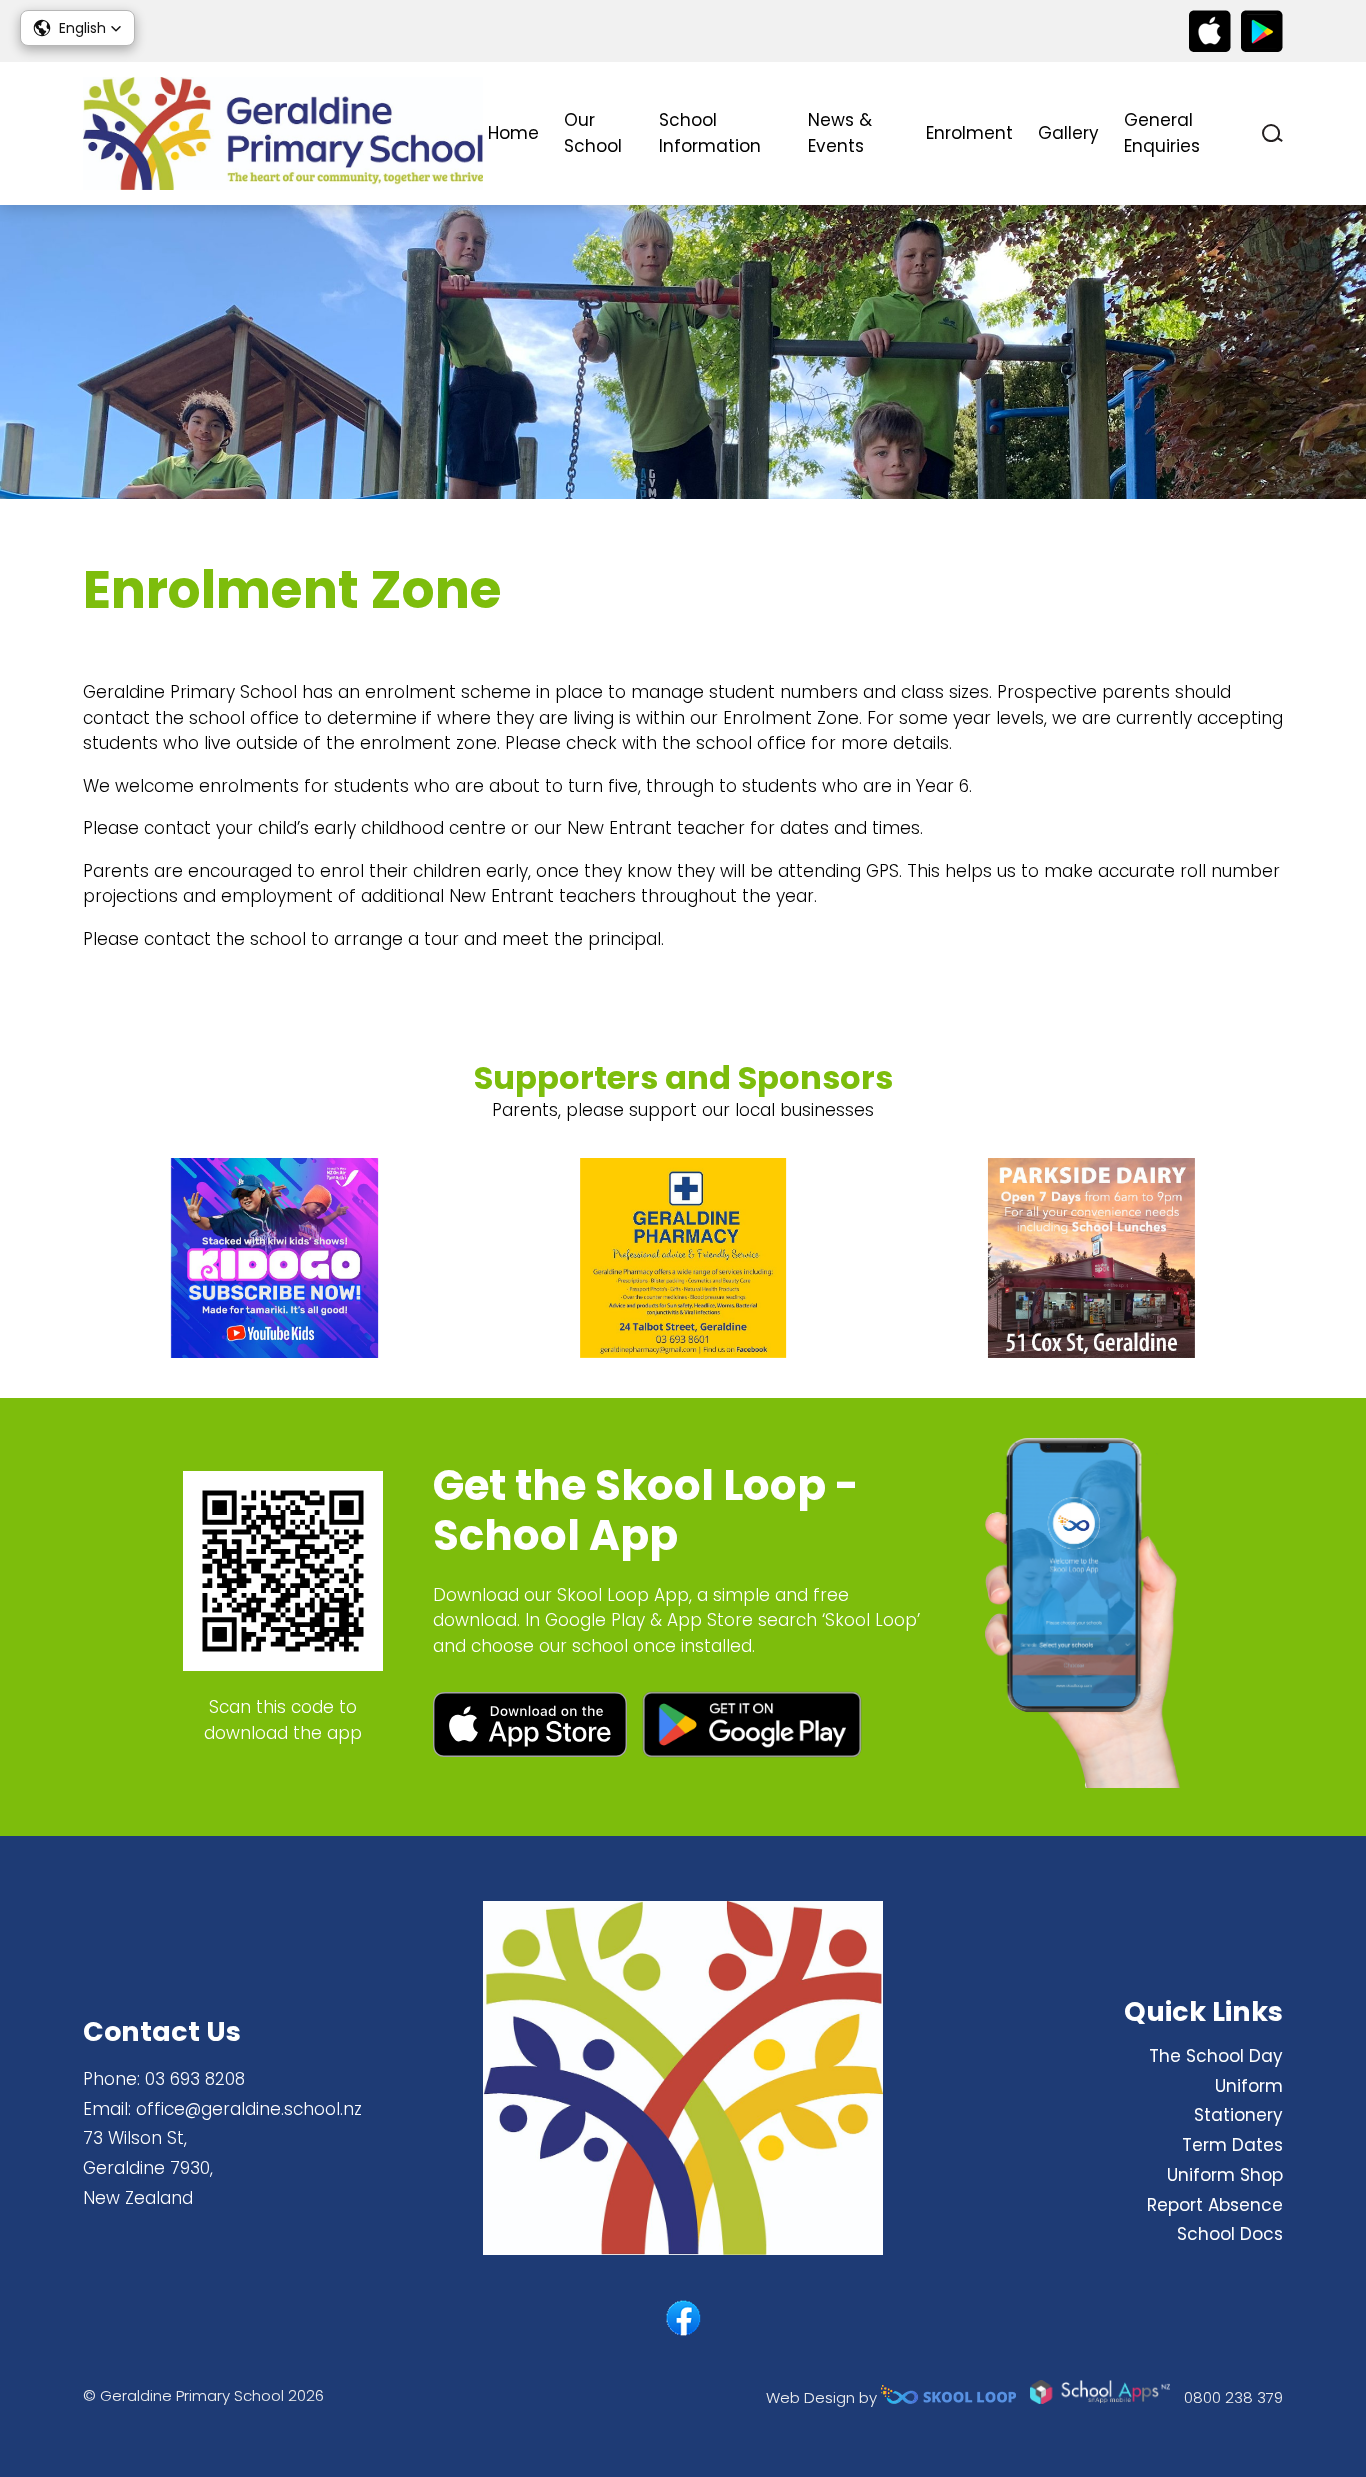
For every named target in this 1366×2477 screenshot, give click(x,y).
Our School (593, 133)
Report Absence (1215, 2205)
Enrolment (969, 133)
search (1272, 133)
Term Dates (1232, 2145)
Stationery (1238, 2115)
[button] (77, 28)
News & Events (840, 133)
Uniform (1249, 2086)
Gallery (1068, 133)
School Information (710, 133)
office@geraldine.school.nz (249, 2109)
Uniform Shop (1225, 2175)
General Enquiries (1162, 133)
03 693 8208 (195, 2079)
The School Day (1216, 2056)
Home (513, 133)
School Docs (1230, 2234)
